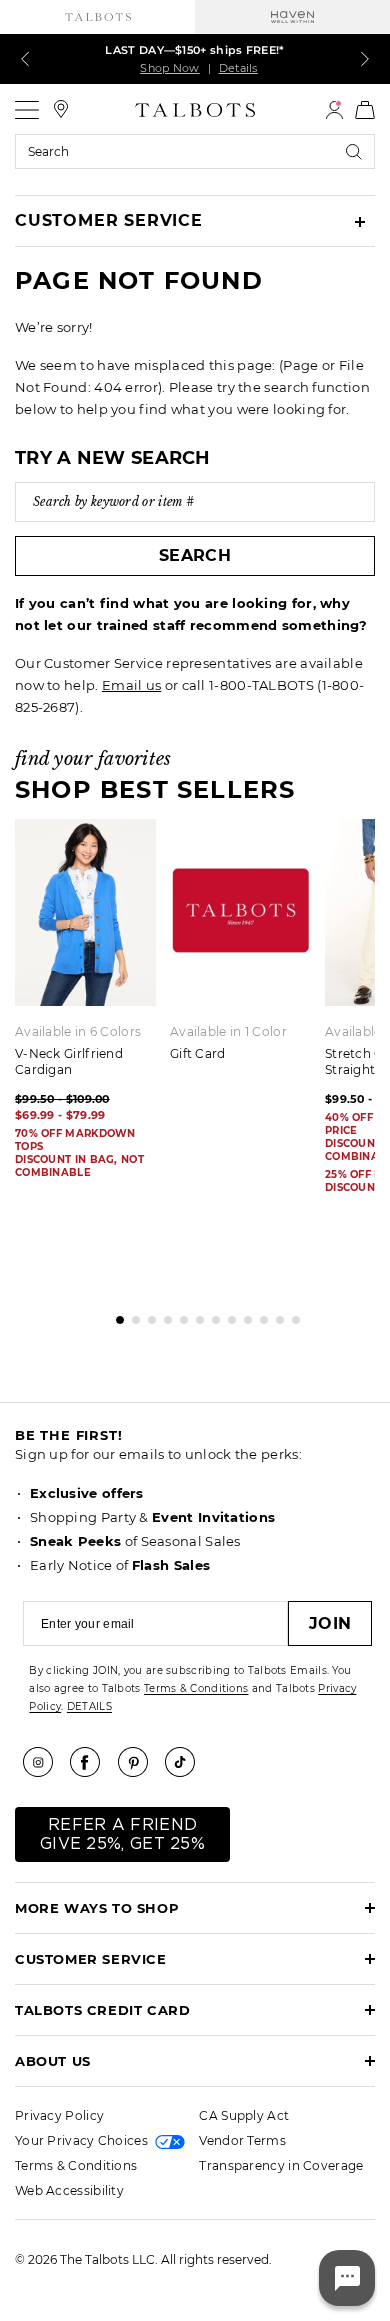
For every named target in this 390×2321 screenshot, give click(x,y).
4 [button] (163, 1315)
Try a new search (113, 458)
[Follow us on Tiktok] (187, 1762)
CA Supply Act (244, 2115)
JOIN (330, 1623)
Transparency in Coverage (281, 2165)
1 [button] (115, 1315)
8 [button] (227, 1315)
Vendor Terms (242, 2140)
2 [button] (131, 1315)
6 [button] (195, 1315)
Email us (131, 685)
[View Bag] (365, 110)
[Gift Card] (240, 912)
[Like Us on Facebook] (92, 1762)
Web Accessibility (69, 2190)
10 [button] (259, 1315)
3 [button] (147, 1315)
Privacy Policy (59, 2115)
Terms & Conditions (196, 1688)
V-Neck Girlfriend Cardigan (69, 1061)
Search (195, 555)
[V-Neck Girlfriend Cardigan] (85, 912)
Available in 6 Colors (78, 1031)
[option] (247, 946)
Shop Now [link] (169, 68)
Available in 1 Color (228, 1031)
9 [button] (243, 1315)
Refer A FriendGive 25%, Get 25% (122, 1834)
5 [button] (179, 1315)
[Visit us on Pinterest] (140, 1762)
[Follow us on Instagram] (45, 1762)
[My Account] (334, 110)
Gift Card (198, 1053)
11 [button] (275, 1315)
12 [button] (291, 1315)
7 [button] (211, 1315)
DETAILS (89, 1706)
